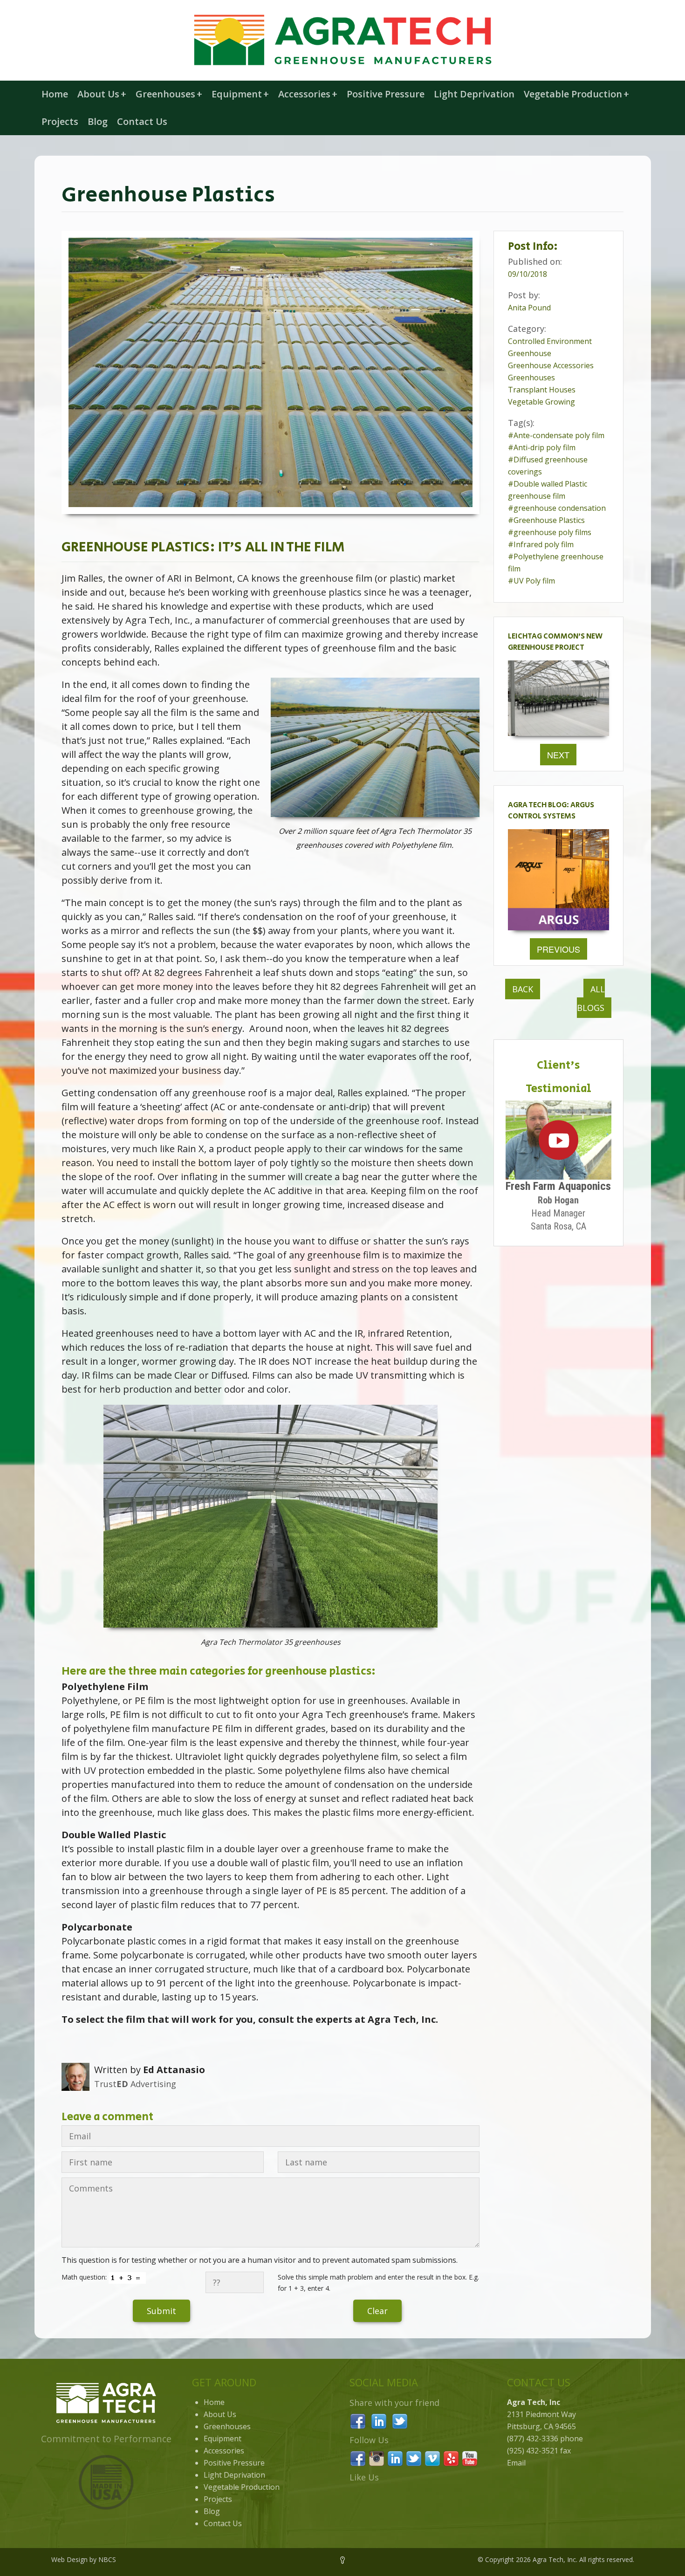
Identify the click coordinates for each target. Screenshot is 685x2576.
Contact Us (142, 121)
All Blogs (591, 998)
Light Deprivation (474, 94)
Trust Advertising (135, 2084)
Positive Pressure (386, 94)
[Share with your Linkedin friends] (379, 2420)
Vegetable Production (576, 94)
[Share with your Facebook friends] (358, 2420)
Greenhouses (169, 94)
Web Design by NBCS (84, 2559)
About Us (102, 94)
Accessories (308, 94)
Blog (98, 121)
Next (558, 755)
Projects (60, 121)
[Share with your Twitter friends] (400, 2420)
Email (516, 2463)
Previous (558, 949)
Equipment (240, 94)
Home (55, 94)
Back (523, 989)
